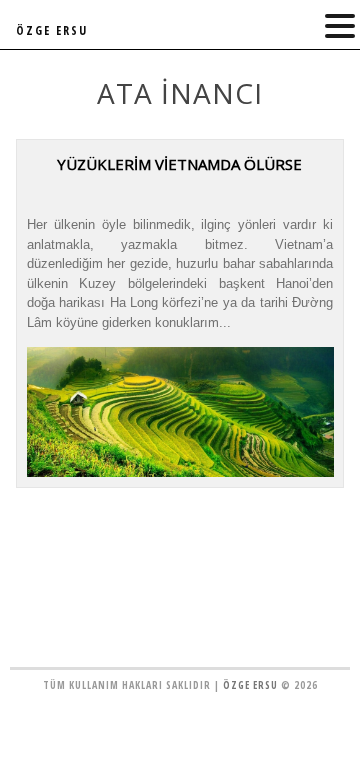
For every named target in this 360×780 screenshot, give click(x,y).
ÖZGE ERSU (52, 30)
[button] (340, 26)
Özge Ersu (250, 685)
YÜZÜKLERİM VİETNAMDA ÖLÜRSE (179, 164)
